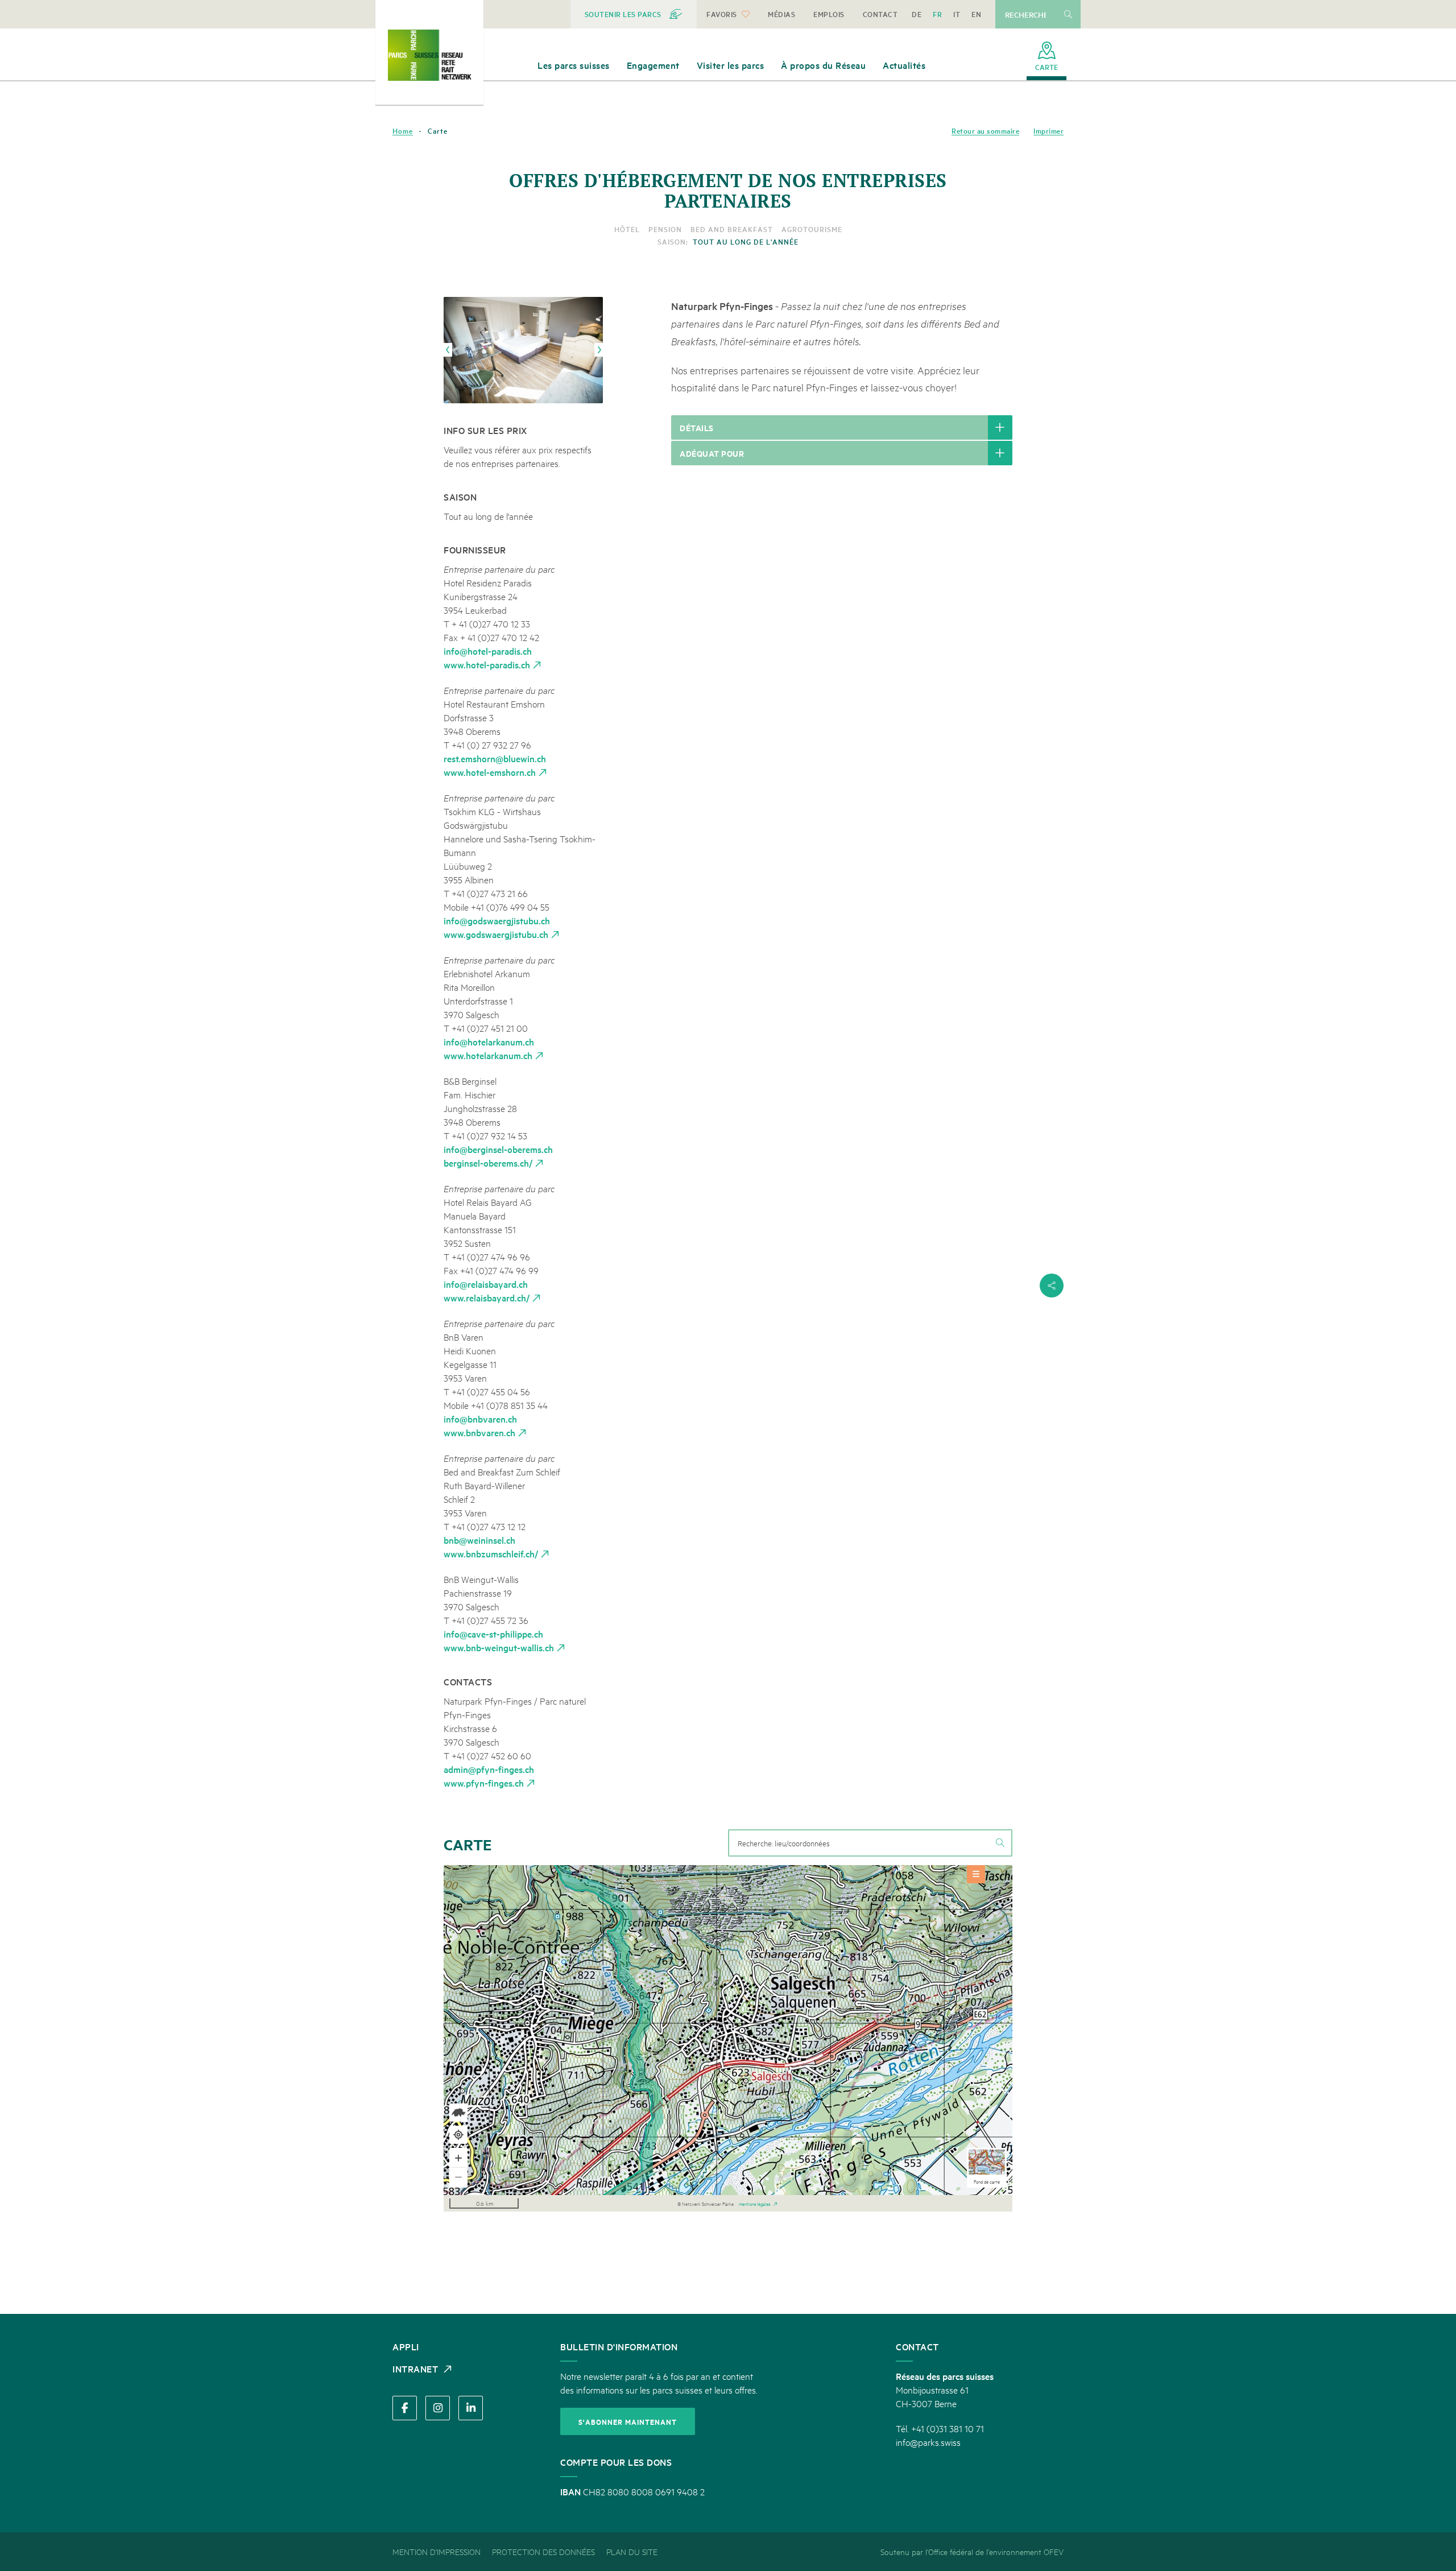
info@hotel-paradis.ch (488, 651)
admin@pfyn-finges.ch (489, 1769)
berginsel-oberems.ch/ (488, 1163)
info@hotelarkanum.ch (489, 1041)
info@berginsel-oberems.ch (498, 1149)
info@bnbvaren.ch (480, 1419)
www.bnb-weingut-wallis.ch (499, 1647)
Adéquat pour (712, 453)
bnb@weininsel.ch (479, 1540)
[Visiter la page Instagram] (438, 2408)
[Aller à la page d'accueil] (429, 55)
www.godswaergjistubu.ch (496, 934)
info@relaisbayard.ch (486, 1284)
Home (403, 131)
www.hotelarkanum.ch (488, 1055)
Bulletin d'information (619, 2346)
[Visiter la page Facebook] (405, 2408)
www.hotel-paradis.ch (487, 664)
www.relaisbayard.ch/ (487, 1297)
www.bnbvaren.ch (479, 1432)
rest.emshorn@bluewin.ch (495, 758)
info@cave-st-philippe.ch (493, 1634)
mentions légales (754, 2203)
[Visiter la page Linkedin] (471, 2408)
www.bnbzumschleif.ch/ (491, 1553)
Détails (697, 427)
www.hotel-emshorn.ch (490, 772)
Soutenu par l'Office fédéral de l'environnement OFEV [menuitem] (972, 2551)
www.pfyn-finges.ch (484, 1783)
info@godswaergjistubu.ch (497, 920)
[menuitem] (634, 14)
